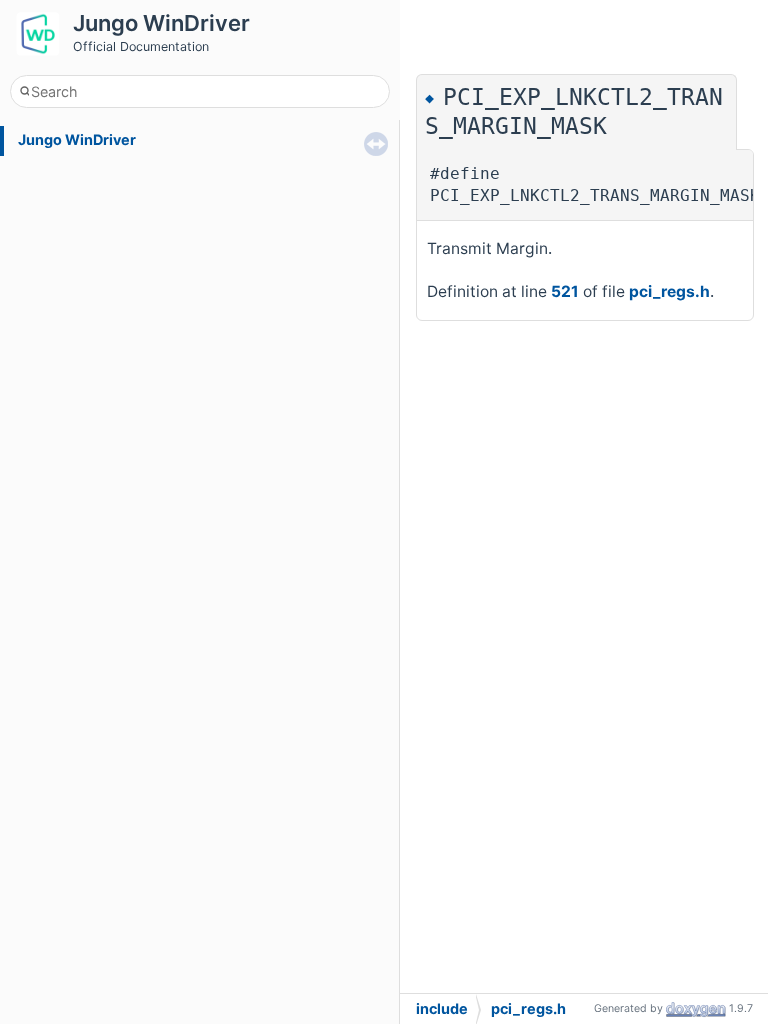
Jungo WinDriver (77, 139)
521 (565, 291)
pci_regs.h (669, 291)
